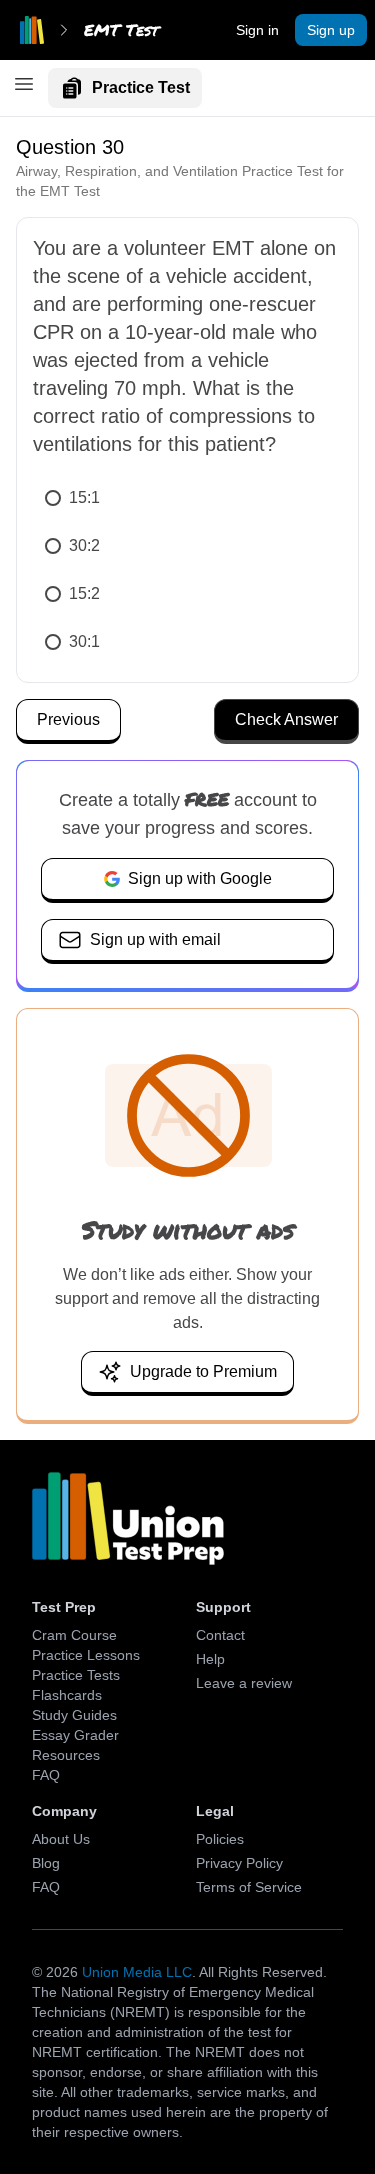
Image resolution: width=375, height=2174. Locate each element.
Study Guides (74, 1715)
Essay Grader (75, 1735)
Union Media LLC (137, 1972)
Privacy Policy (239, 1863)
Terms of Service (249, 1887)
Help (210, 1659)
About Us (61, 1839)
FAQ (46, 1775)
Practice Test (141, 87)
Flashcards (67, 1695)
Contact (220, 1635)
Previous (68, 719)
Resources (66, 1755)
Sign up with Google (200, 878)
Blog (46, 1863)
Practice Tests (76, 1675)
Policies (220, 1839)
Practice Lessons (86, 1655)
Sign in (257, 30)
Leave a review (244, 1683)
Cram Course (74, 1635)
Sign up (331, 30)
